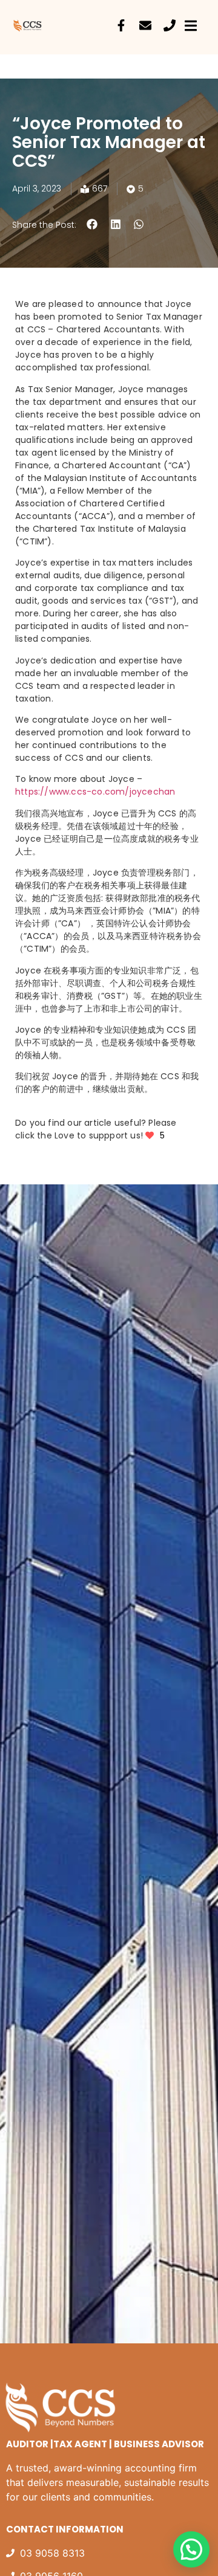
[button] (92, 224)
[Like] (151, 1135)
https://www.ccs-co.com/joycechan (95, 792)
